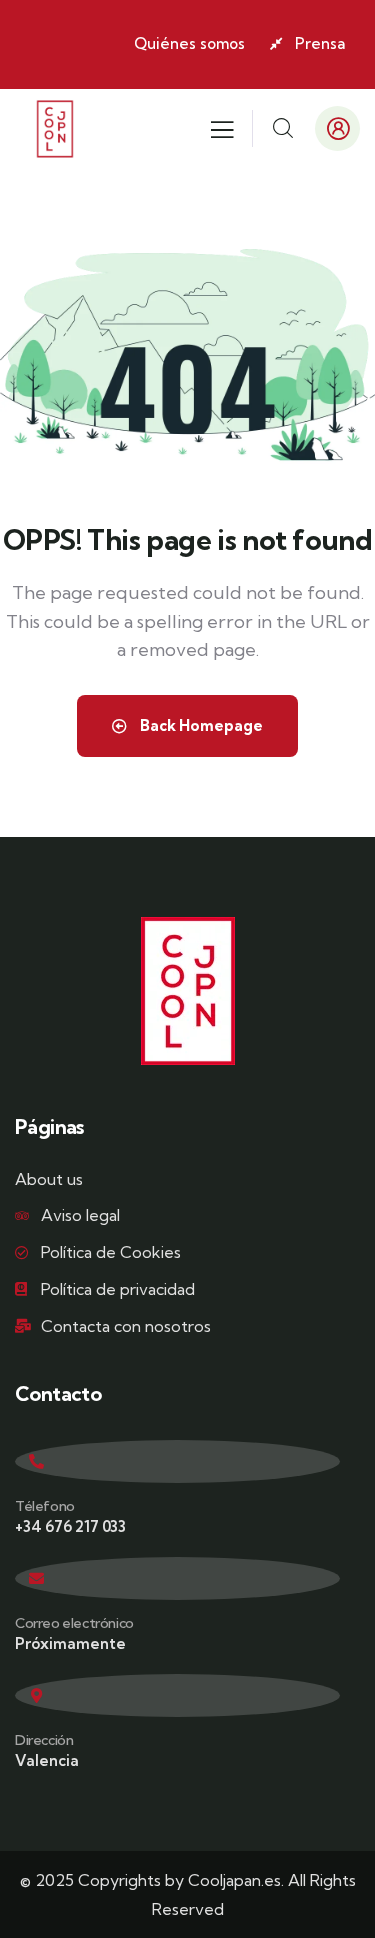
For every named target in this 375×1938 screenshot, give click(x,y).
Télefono (45, 1506)
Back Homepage (200, 725)
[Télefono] (177, 1461)
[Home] (55, 129)
